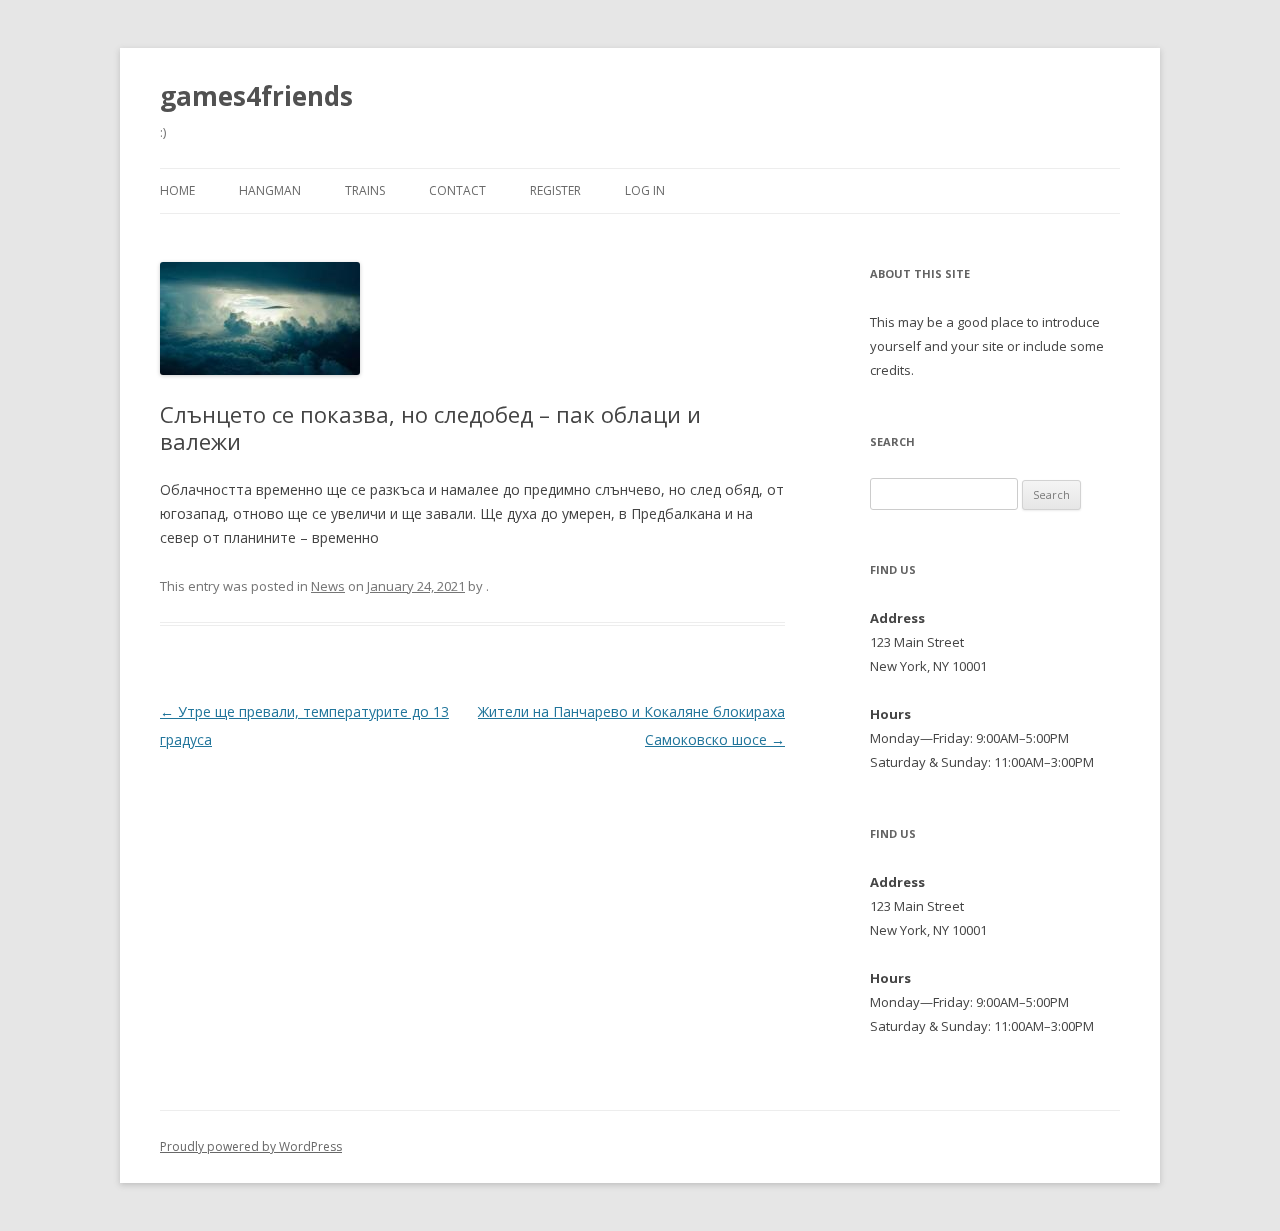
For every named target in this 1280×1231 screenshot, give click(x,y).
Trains (365, 190)
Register (555, 190)
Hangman (270, 190)
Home (177, 190)
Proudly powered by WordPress (251, 1146)
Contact (457, 190)
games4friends (256, 96)
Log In (645, 190)
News (328, 586)
